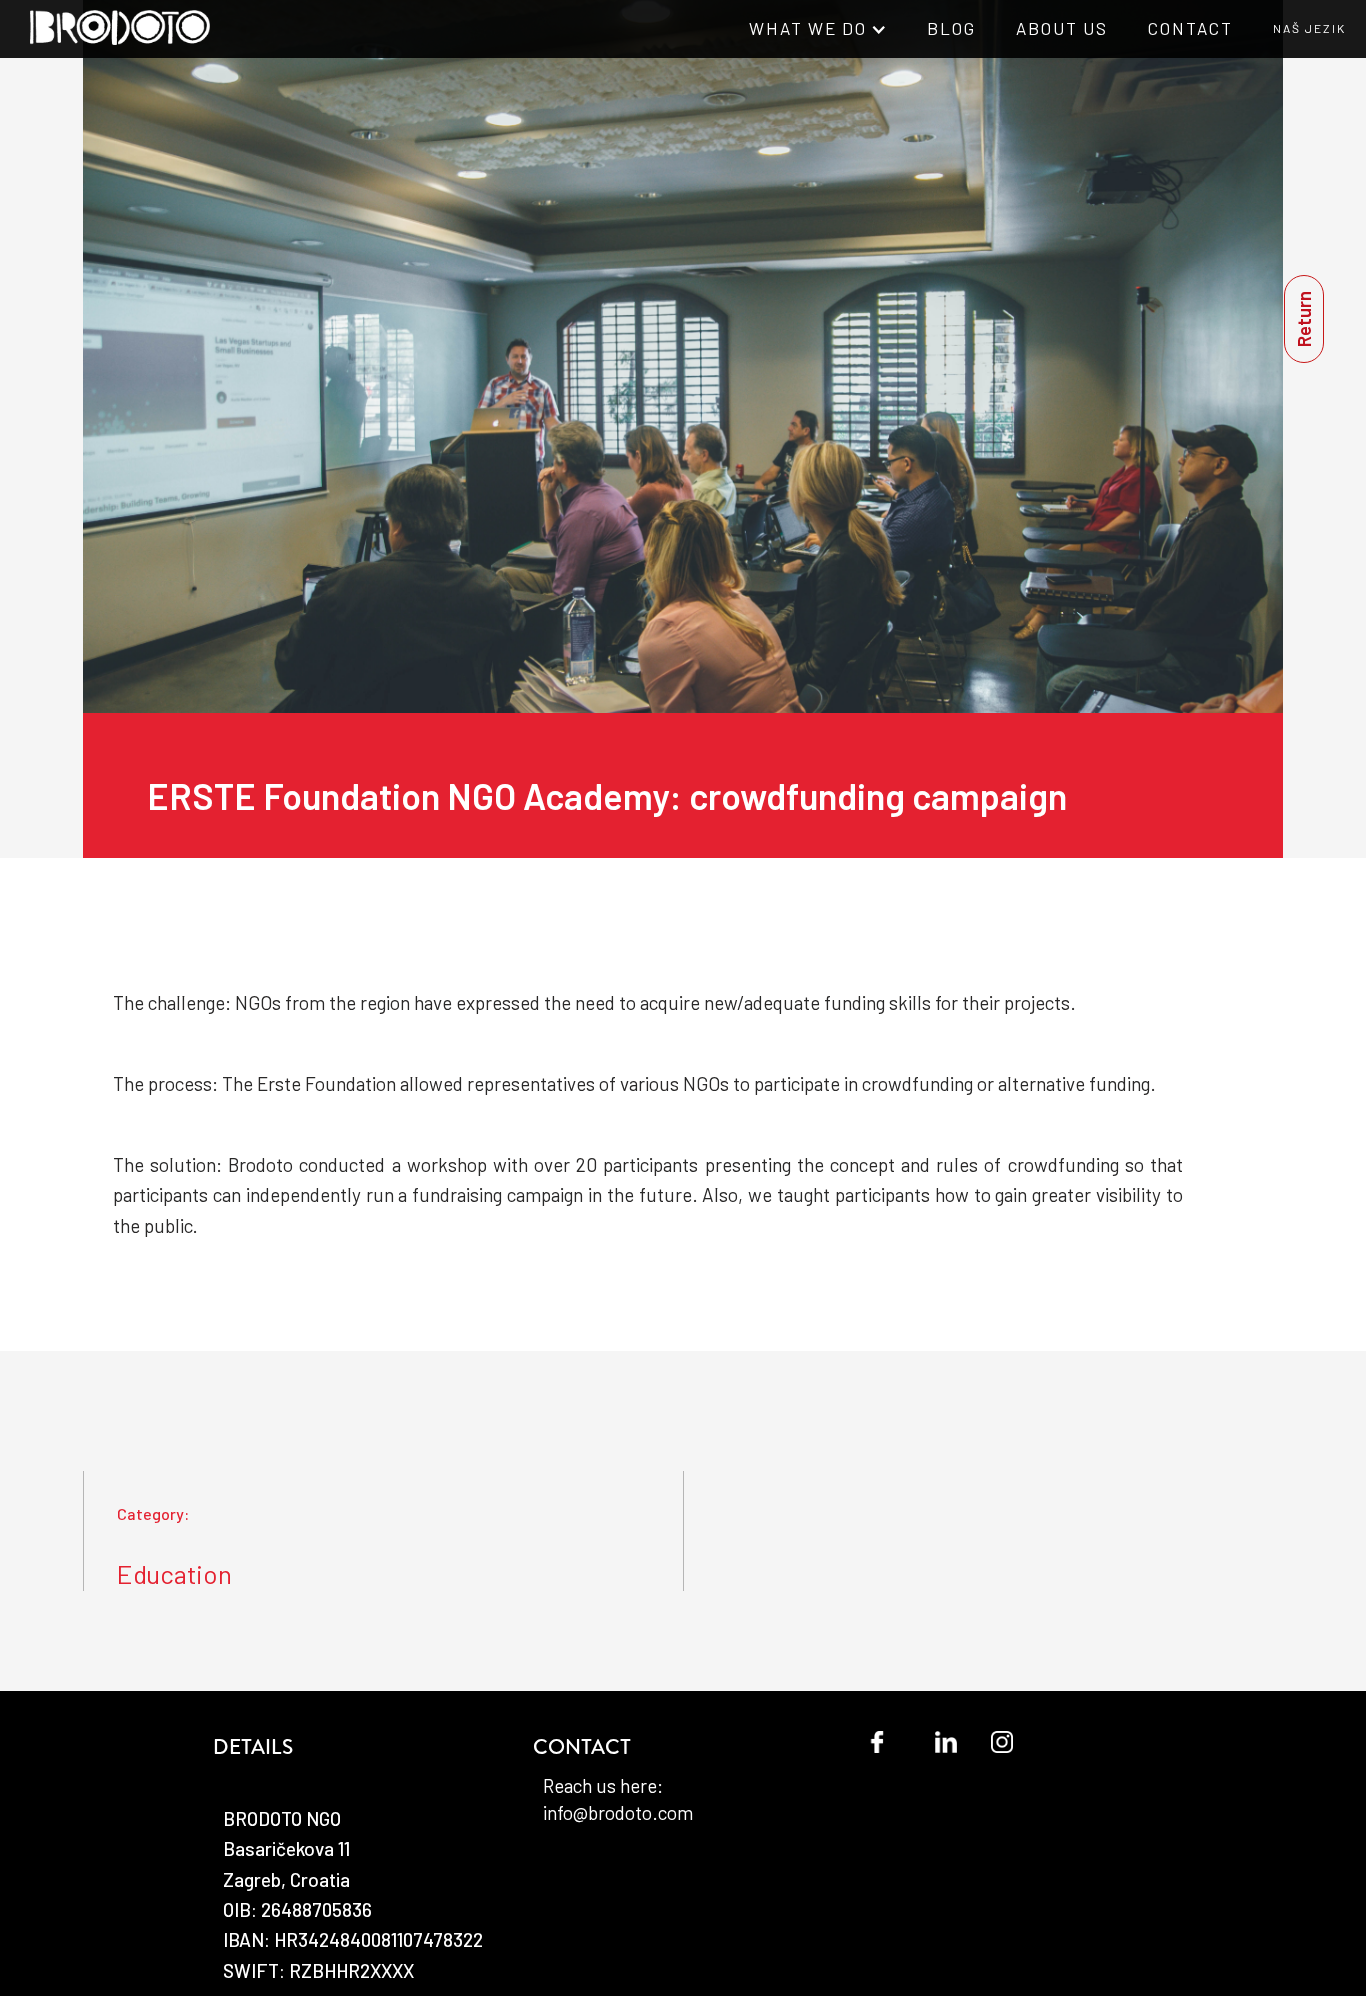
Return (1303, 319)
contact (1190, 28)
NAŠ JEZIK (1309, 28)
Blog (951, 28)
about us (1062, 28)
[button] (818, 29)
